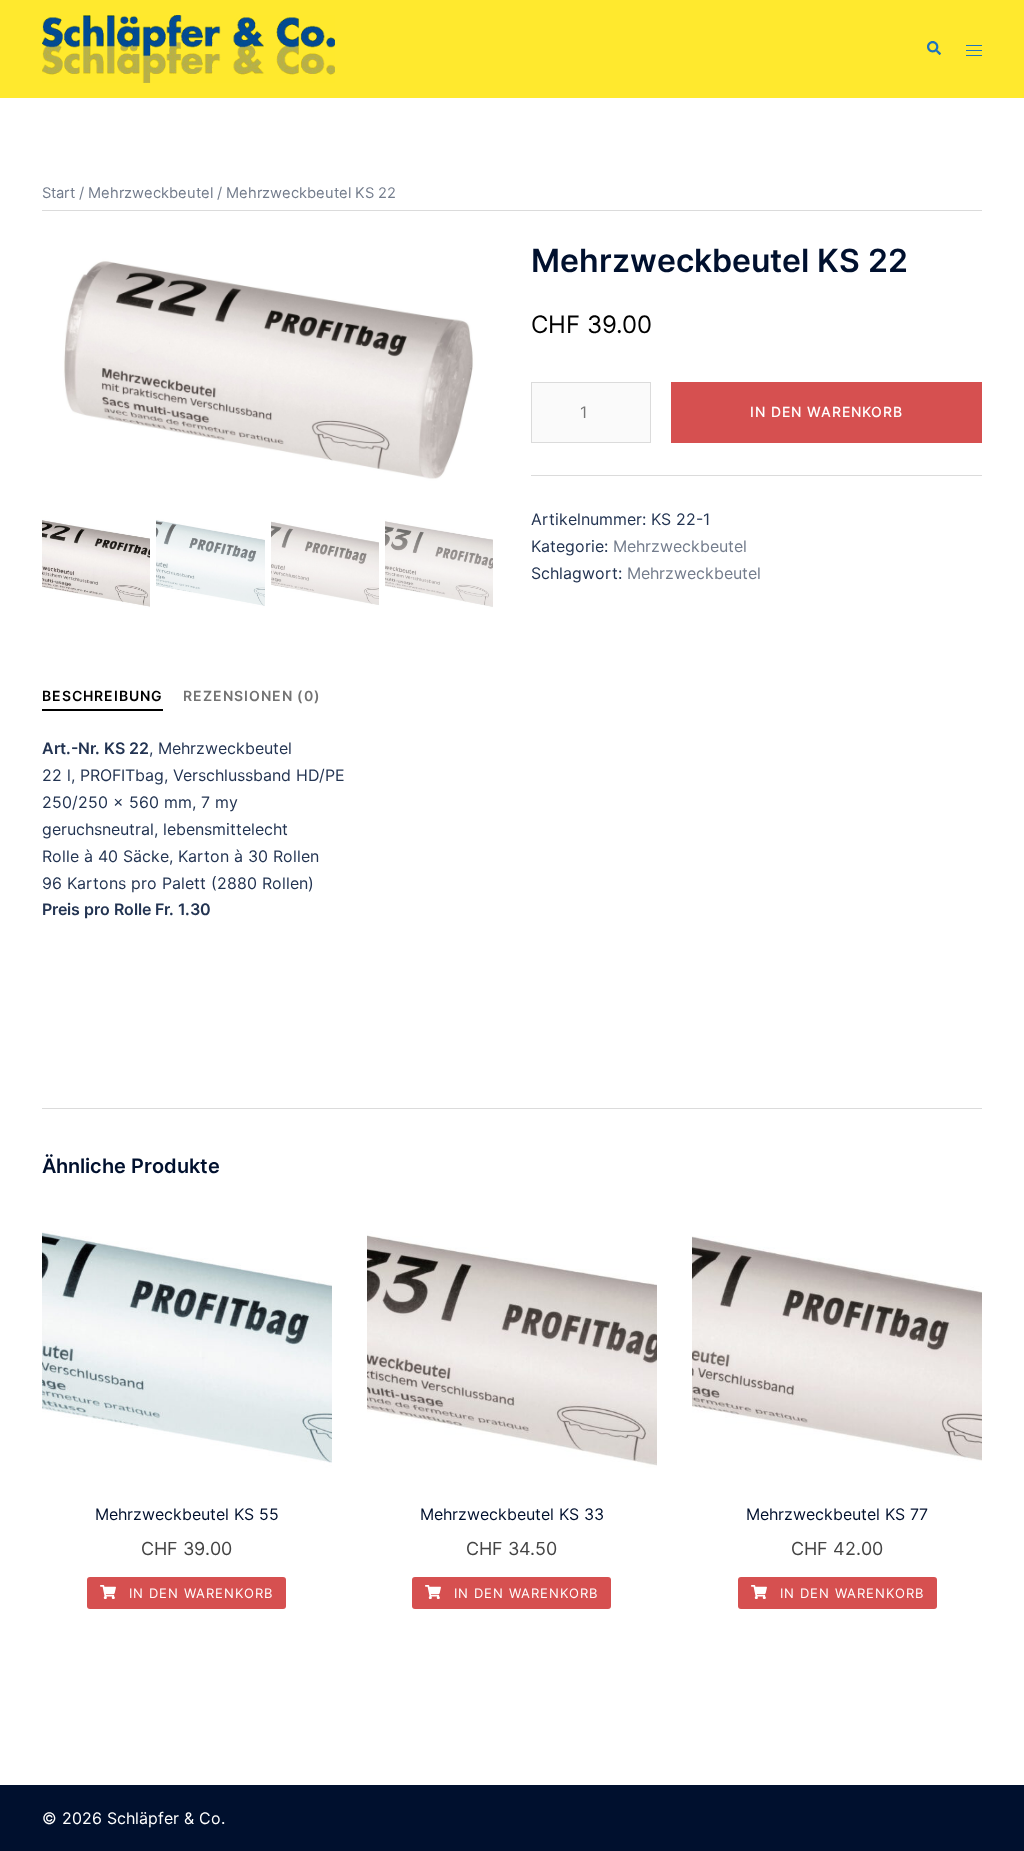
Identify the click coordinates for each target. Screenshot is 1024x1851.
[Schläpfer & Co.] (188, 47)
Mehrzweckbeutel (150, 193)
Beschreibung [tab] (102, 695)
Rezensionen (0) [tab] (252, 695)
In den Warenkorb (826, 411)
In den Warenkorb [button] (198, 1593)
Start (58, 193)
